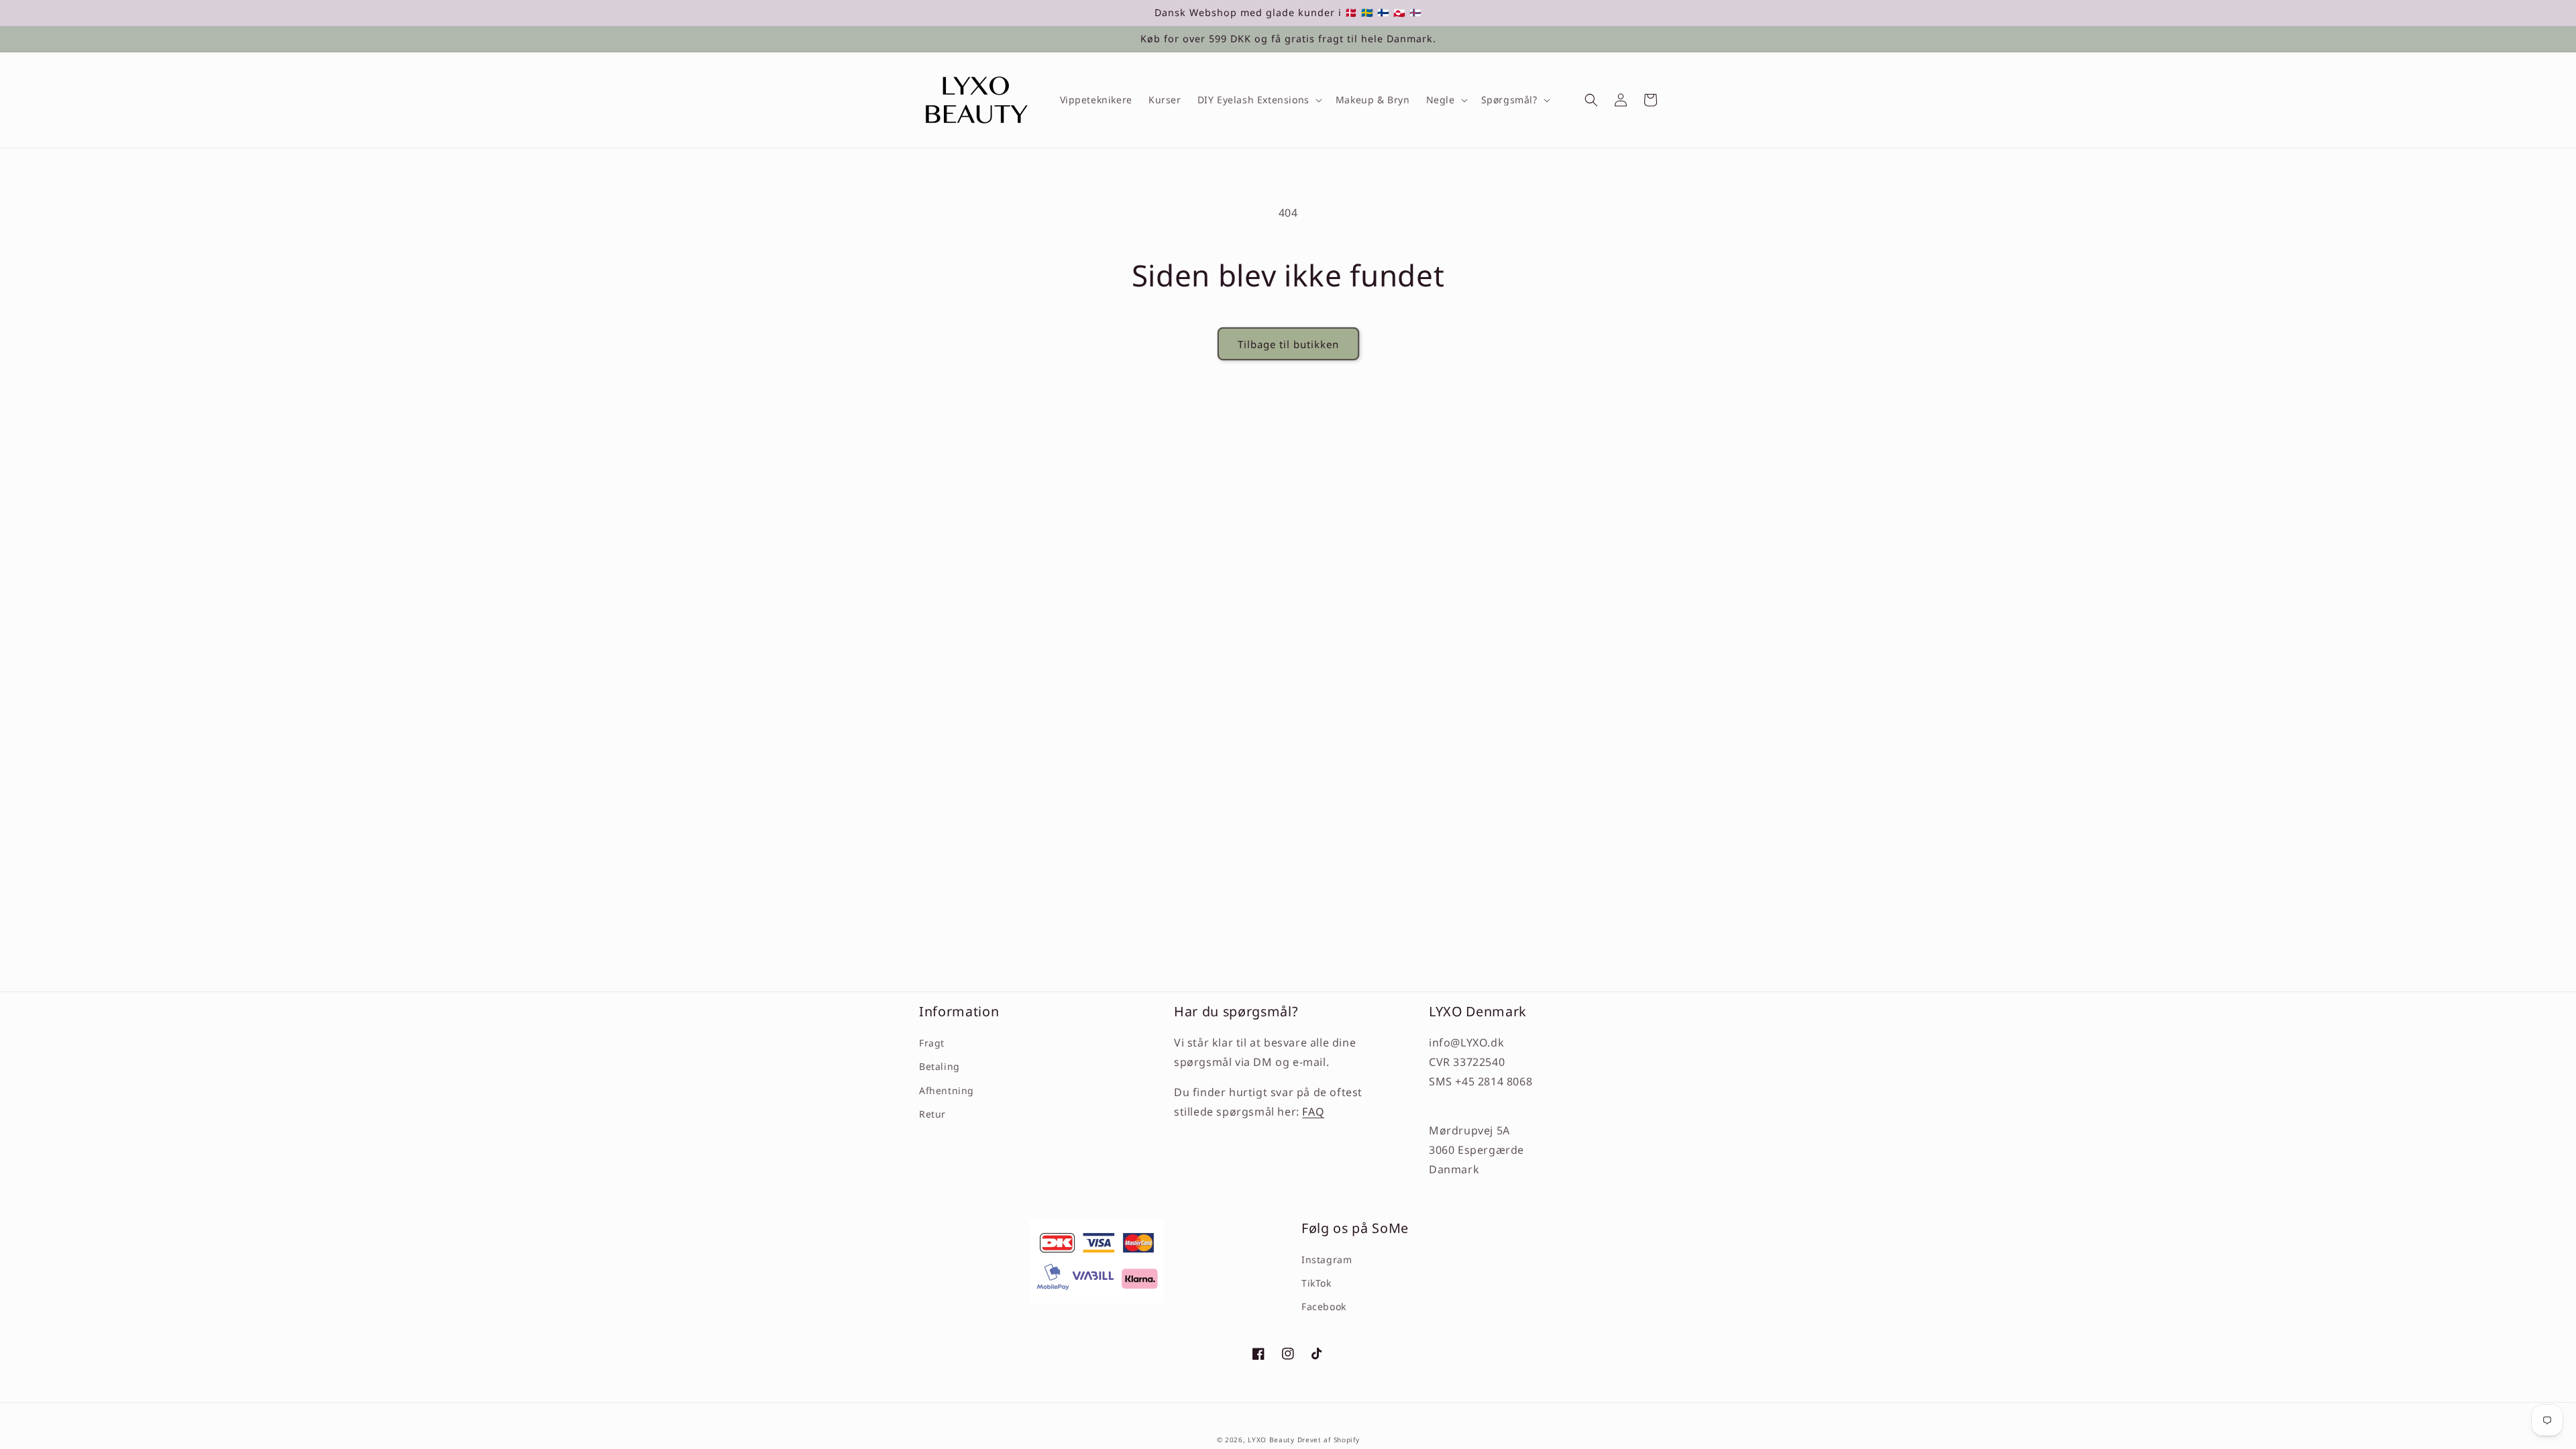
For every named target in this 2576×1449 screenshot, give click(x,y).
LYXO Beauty (1271, 1440)
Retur (932, 1114)
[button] (1258, 100)
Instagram (1327, 1259)
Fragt (932, 1043)
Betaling (940, 1066)
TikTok (1317, 1283)
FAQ (1313, 1112)
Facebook (1324, 1306)
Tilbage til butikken (1288, 344)
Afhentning (947, 1090)
